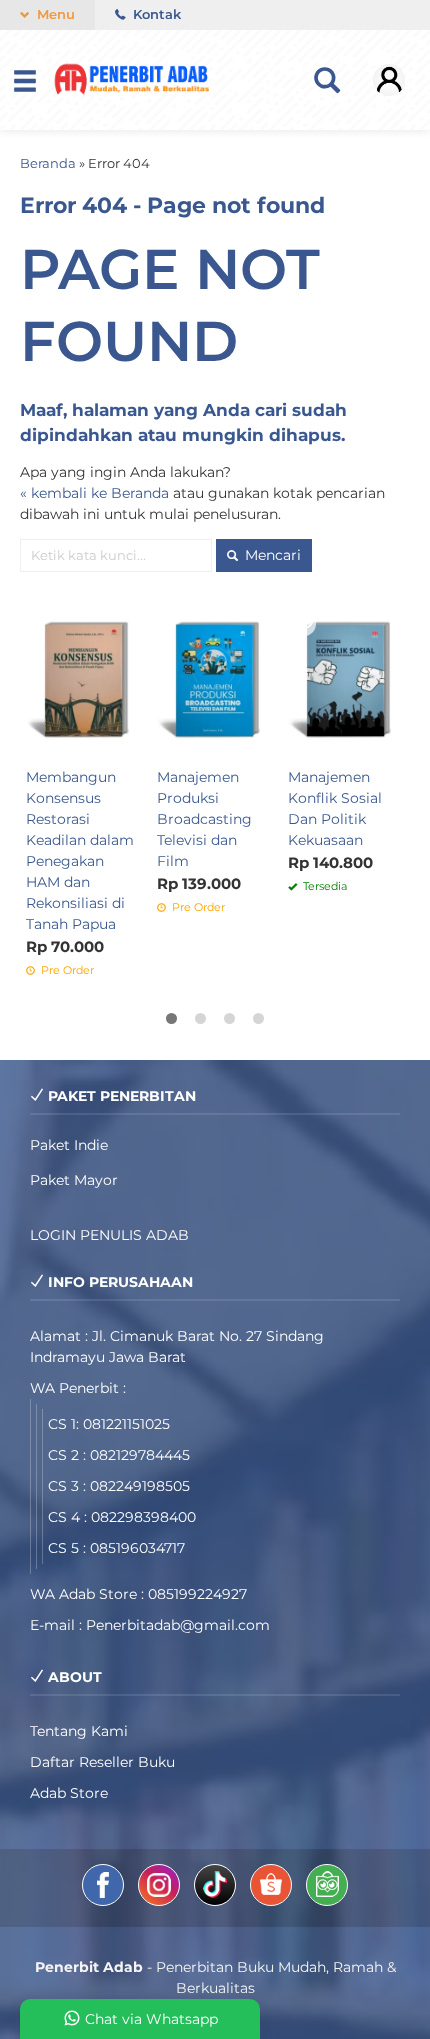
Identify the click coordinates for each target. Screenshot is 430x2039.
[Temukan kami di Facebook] (105, 1901)
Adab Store (69, 1793)
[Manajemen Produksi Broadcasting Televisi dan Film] (214, 681)
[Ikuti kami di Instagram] (161, 1901)
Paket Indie (69, 1145)
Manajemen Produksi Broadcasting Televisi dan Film (204, 819)
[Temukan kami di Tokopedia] (327, 1901)
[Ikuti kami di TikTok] (217, 1901)
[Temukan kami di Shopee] (273, 1901)
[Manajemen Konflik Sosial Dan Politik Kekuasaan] (345, 681)
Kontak (155, 14)
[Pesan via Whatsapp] (305, 620)
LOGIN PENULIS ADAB (109, 1235)
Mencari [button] (271, 555)
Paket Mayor (74, 1180)
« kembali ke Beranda (94, 493)
